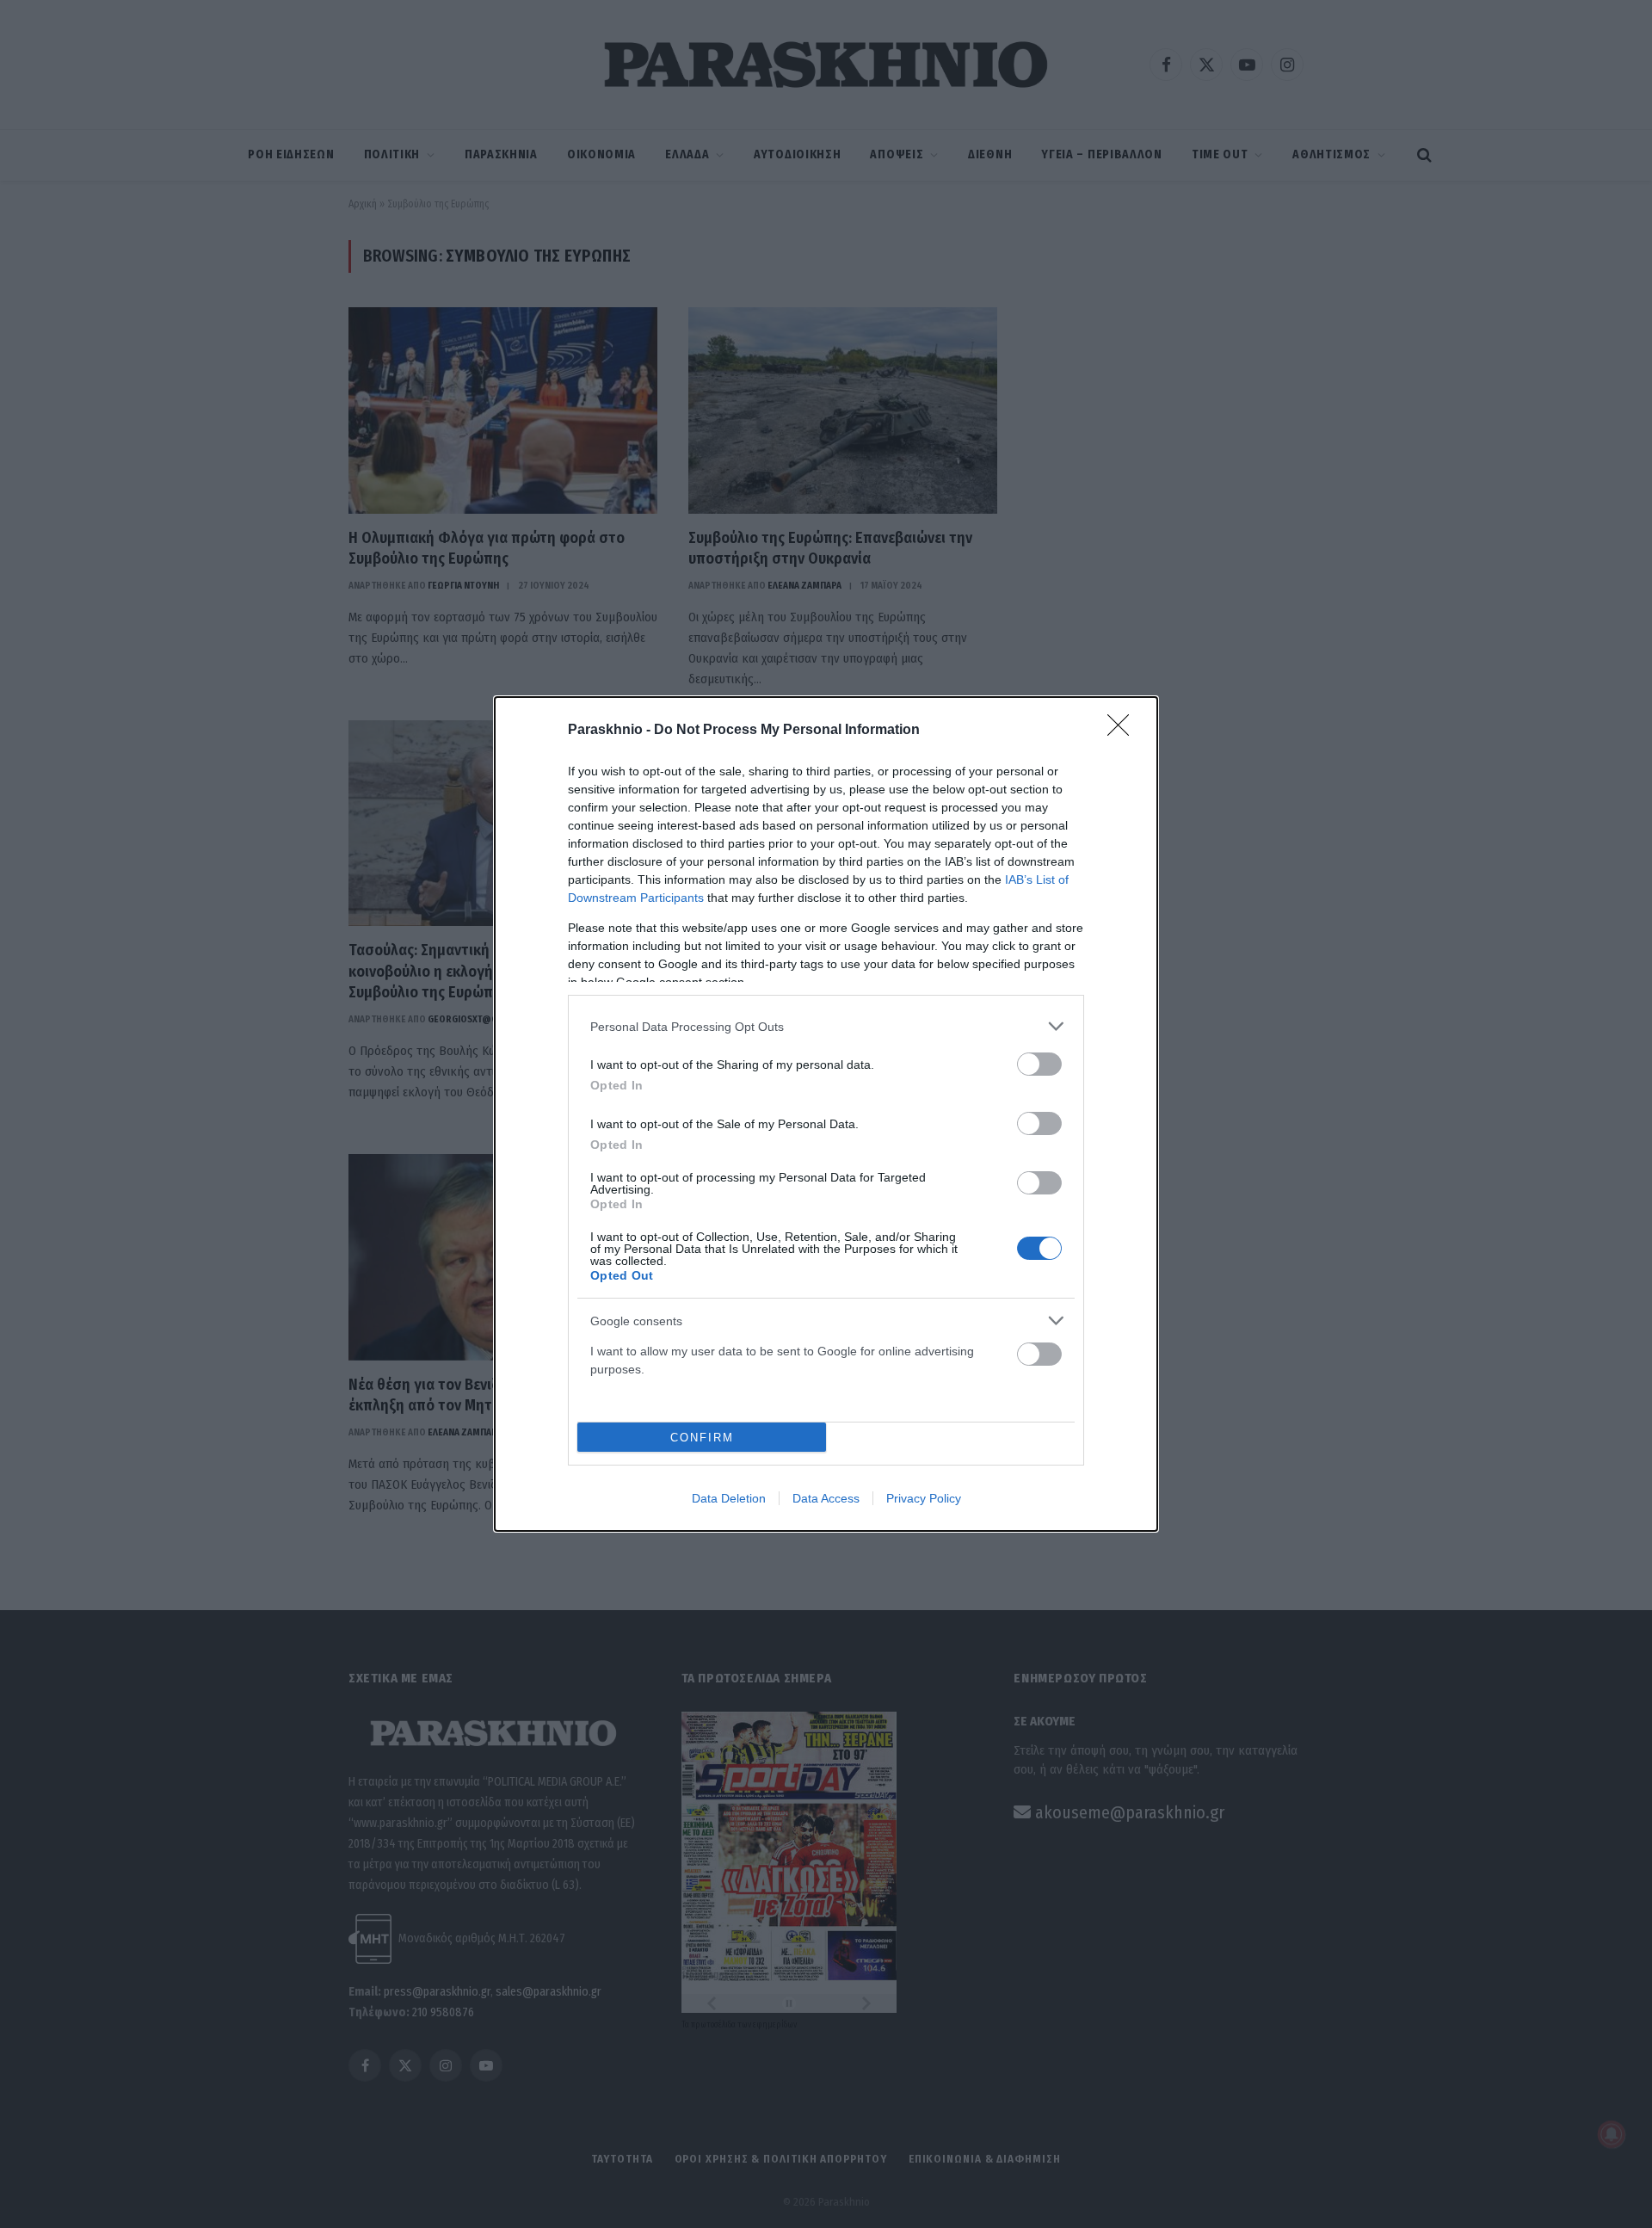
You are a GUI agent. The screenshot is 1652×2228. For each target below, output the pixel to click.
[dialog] (826, 1114)
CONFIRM (702, 1438)
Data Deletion (729, 1498)
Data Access (826, 1498)
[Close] (1124, 731)
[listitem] (826, 1026)
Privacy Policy (924, 1498)
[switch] (1039, 1064)
